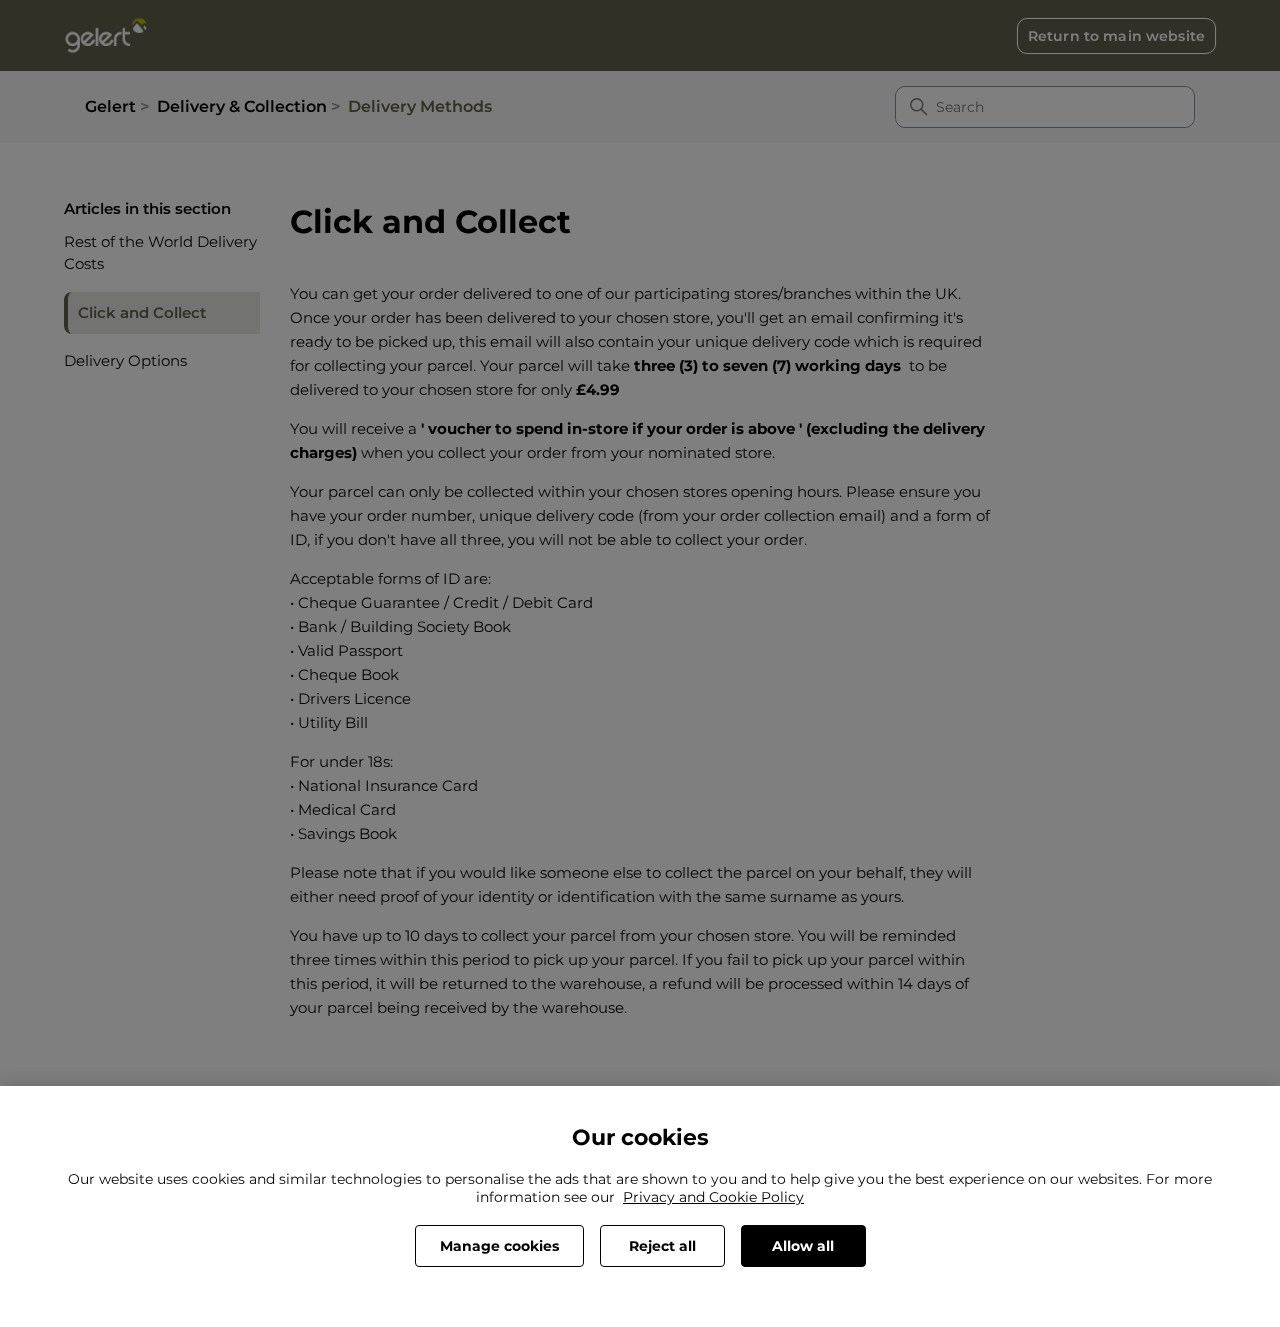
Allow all (803, 1246)
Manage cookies (499, 1246)
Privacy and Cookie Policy (713, 1197)
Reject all (662, 1246)
